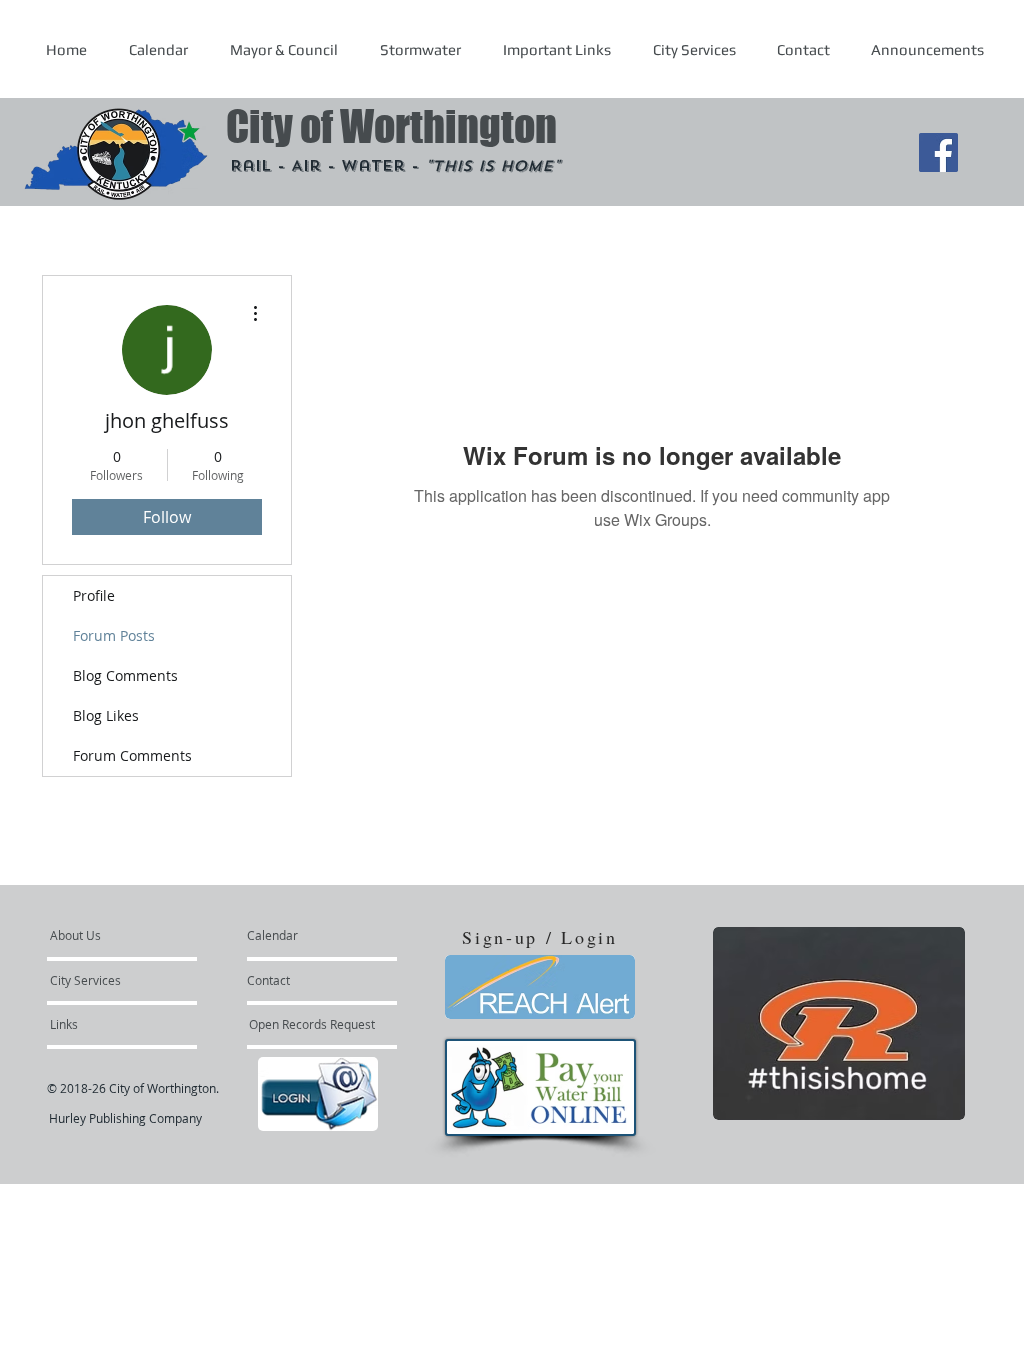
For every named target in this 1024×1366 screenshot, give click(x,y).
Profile (94, 595)
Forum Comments (132, 755)
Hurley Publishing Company (125, 1118)
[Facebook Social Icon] (938, 152)
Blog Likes (106, 715)
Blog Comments (125, 675)
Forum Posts (114, 635)
